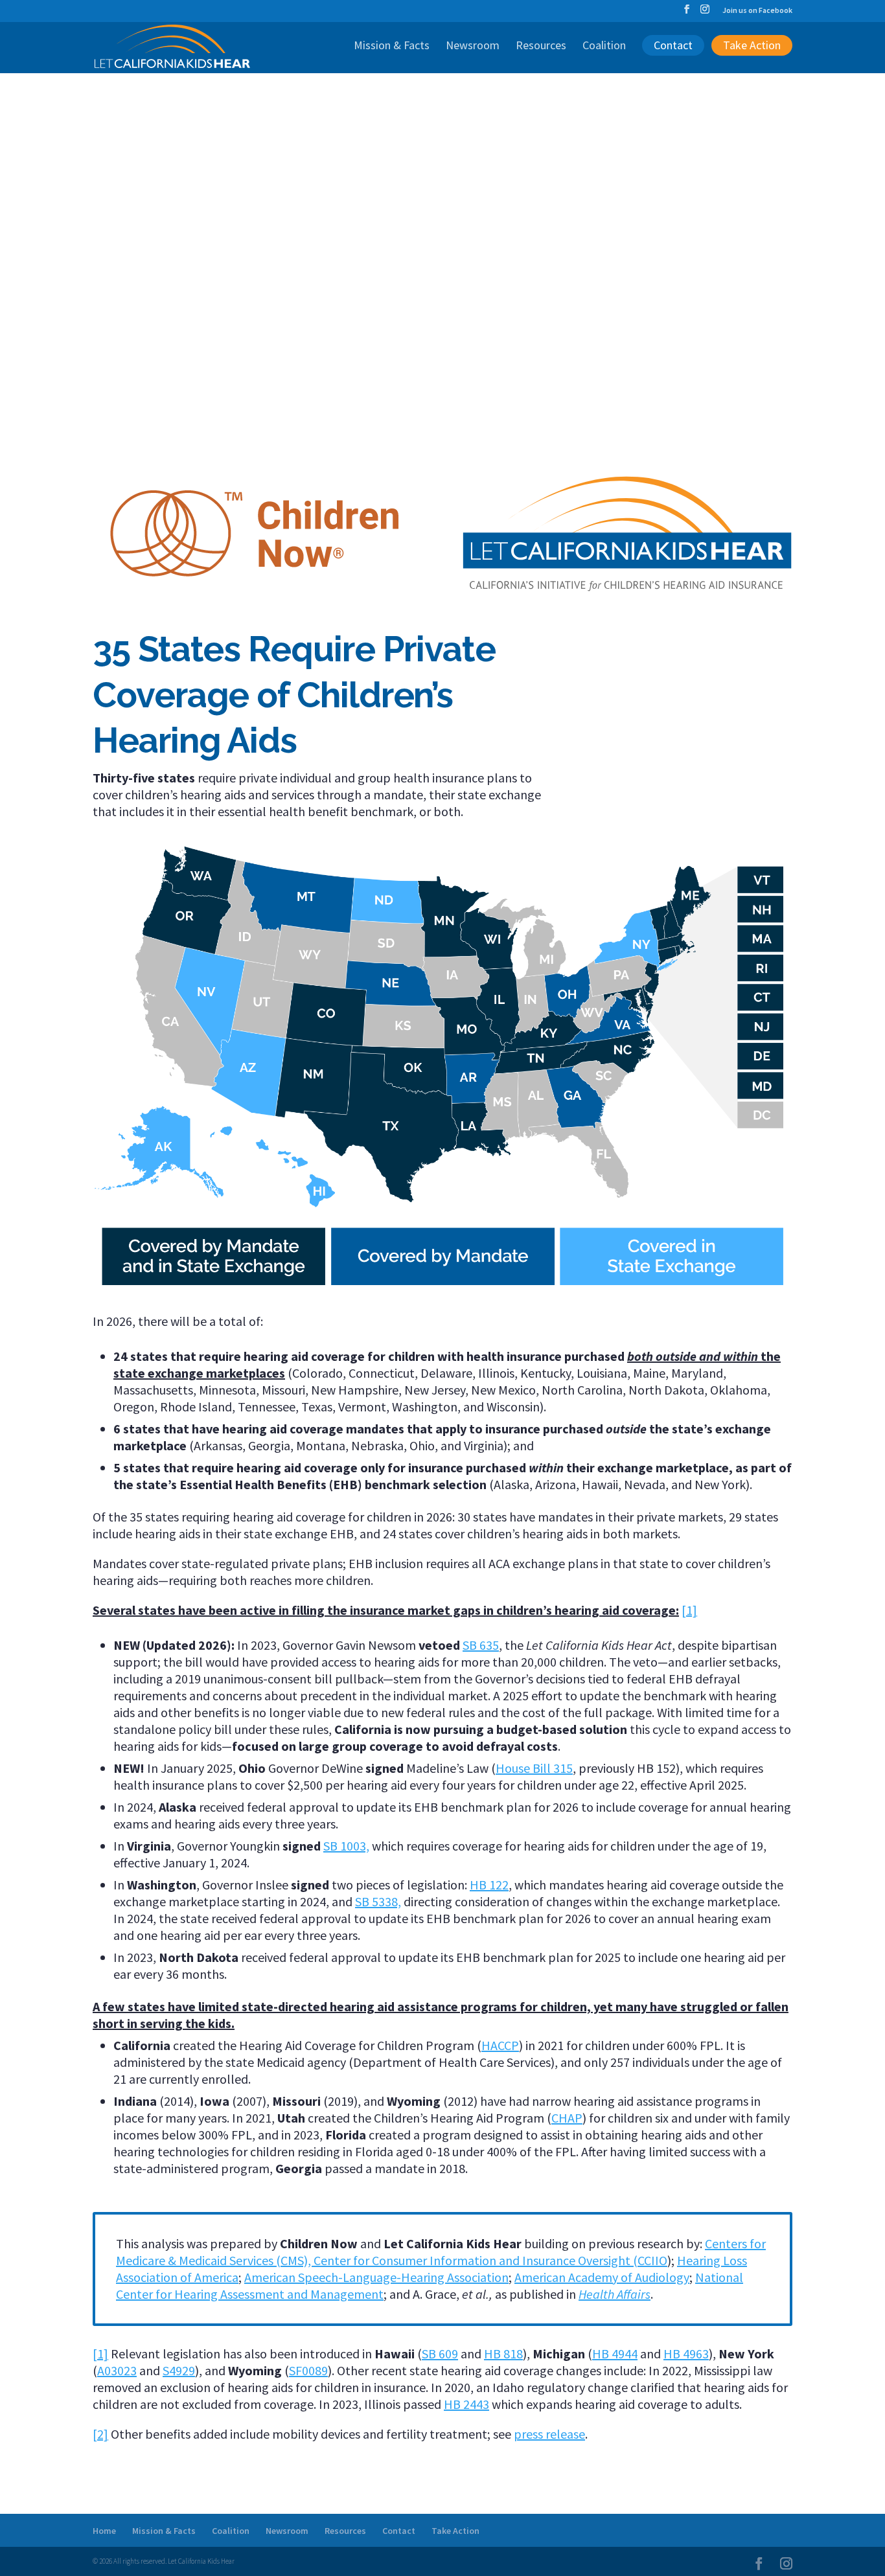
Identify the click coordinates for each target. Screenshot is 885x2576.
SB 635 (481, 1645)
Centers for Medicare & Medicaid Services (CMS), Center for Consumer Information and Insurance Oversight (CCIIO (441, 2252)
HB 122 (489, 1885)
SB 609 (440, 2354)
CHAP (567, 2118)
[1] (689, 1610)
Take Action (752, 45)
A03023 (117, 2370)
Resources (541, 47)
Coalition (604, 47)
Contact (673, 45)
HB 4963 (686, 2354)
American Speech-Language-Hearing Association (376, 2277)
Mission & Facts (392, 47)
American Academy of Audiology (602, 2277)
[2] (100, 2434)
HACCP (500, 2045)
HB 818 (503, 2354)
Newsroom (473, 47)
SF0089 (308, 2370)
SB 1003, (346, 1846)
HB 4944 (615, 2354)
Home (104, 2531)
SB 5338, (378, 1901)
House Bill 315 (534, 1768)
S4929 (179, 2370)
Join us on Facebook (757, 11)
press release (549, 2434)
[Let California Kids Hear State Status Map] (442, 1290)
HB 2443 (466, 2404)
